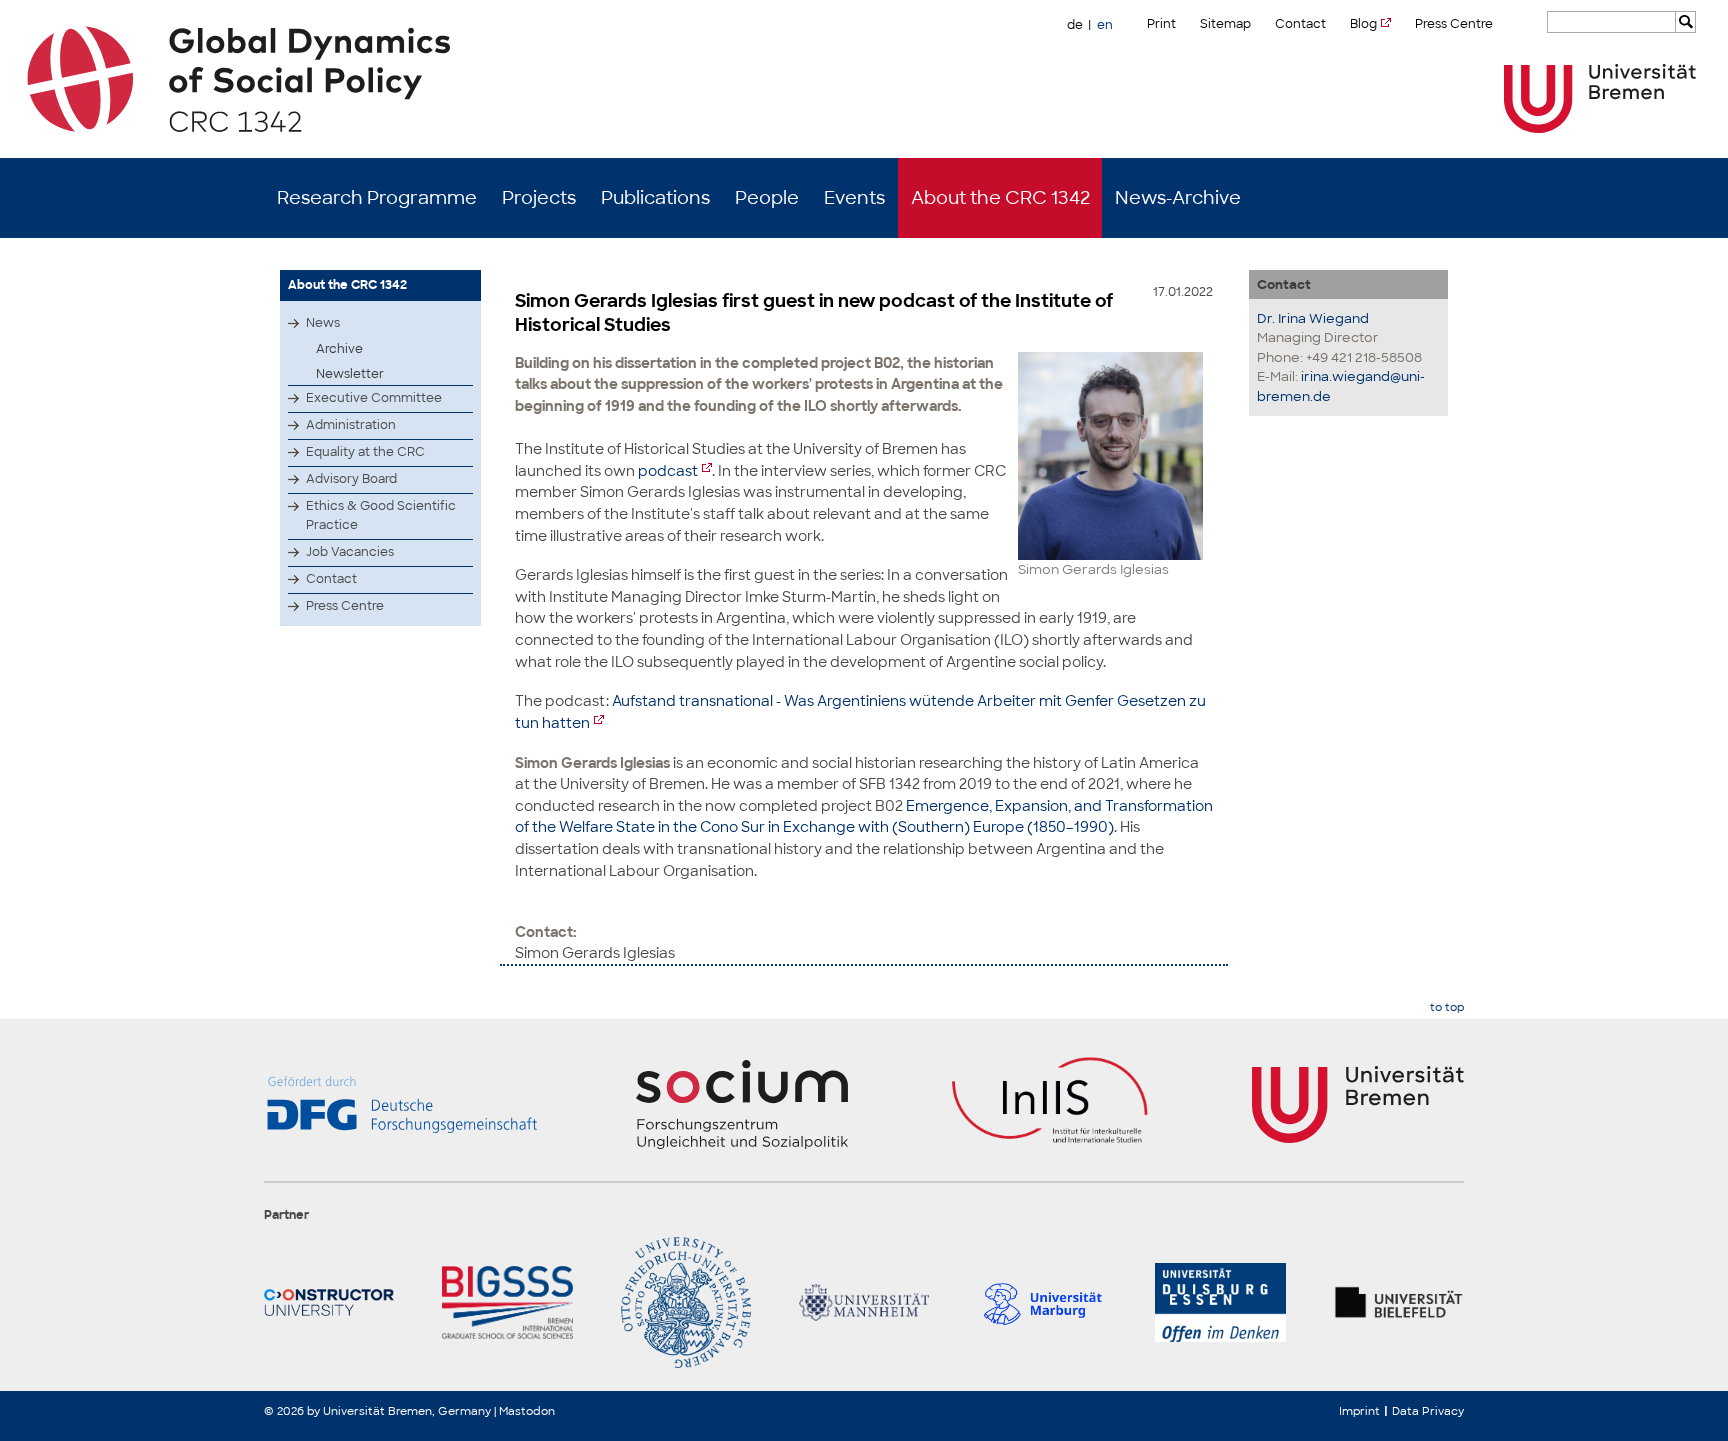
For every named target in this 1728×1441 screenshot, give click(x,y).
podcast (668, 470)
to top (1447, 1007)
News (323, 323)
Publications (655, 198)
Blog (1363, 24)
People (767, 198)
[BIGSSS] (507, 1302)
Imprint (1359, 1411)
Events (854, 198)
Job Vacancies (350, 552)
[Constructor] (329, 1302)
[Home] (864, 79)
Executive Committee (374, 398)
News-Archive (1178, 198)
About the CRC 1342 (1000, 198)
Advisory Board (351, 479)
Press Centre (1454, 24)
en (1105, 25)
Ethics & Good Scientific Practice (381, 515)
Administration (351, 425)
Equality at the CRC (365, 452)
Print (1161, 24)
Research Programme (377, 198)
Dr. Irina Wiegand (1313, 318)
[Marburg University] (1042, 1302)
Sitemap (1225, 24)
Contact (1300, 24)
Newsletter (350, 374)
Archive (339, 349)
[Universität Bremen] (1600, 98)
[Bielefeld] (1399, 1302)
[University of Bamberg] (686, 1302)
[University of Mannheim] (864, 1302)
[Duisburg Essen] (1220, 1302)
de (1075, 25)
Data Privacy (1428, 1411)
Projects (539, 198)
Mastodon (527, 1411)
